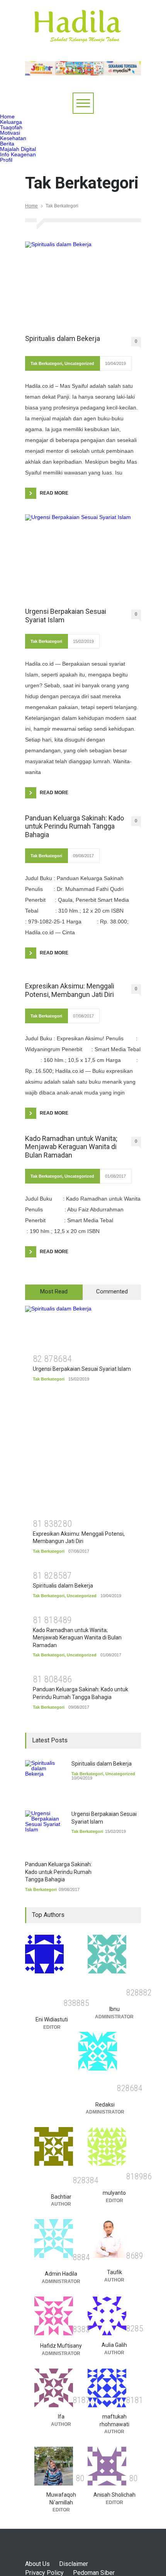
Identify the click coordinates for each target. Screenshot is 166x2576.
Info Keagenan (18, 154)
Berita (7, 144)
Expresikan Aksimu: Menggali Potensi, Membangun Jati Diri (70, 990)
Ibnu (114, 2009)
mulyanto (114, 2193)
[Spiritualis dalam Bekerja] (83, 284)
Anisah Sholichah (114, 2495)
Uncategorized (79, 363)
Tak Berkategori (46, 363)
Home (7, 116)
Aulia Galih (114, 2345)
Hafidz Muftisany (61, 2346)
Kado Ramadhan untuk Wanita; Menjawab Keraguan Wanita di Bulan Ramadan (71, 1147)
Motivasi (10, 133)
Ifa (61, 2417)
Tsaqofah (11, 127)
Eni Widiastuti (52, 2019)
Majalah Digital (18, 149)
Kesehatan (13, 138)
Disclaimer (74, 2564)
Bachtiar (61, 2197)
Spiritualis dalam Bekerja (63, 338)
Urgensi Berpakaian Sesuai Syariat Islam (66, 616)
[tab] (54, 1292)
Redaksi (105, 2105)
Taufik (114, 2272)
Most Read (54, 1291)
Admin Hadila (61, 2274)
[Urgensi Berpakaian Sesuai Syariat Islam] (83, 557)
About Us (37, 2564)
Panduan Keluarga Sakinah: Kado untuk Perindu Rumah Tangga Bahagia (75, 826)
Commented (112, 1291)
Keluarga (11, 122)
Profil (6, 160)
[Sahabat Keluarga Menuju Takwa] (77, 34)
